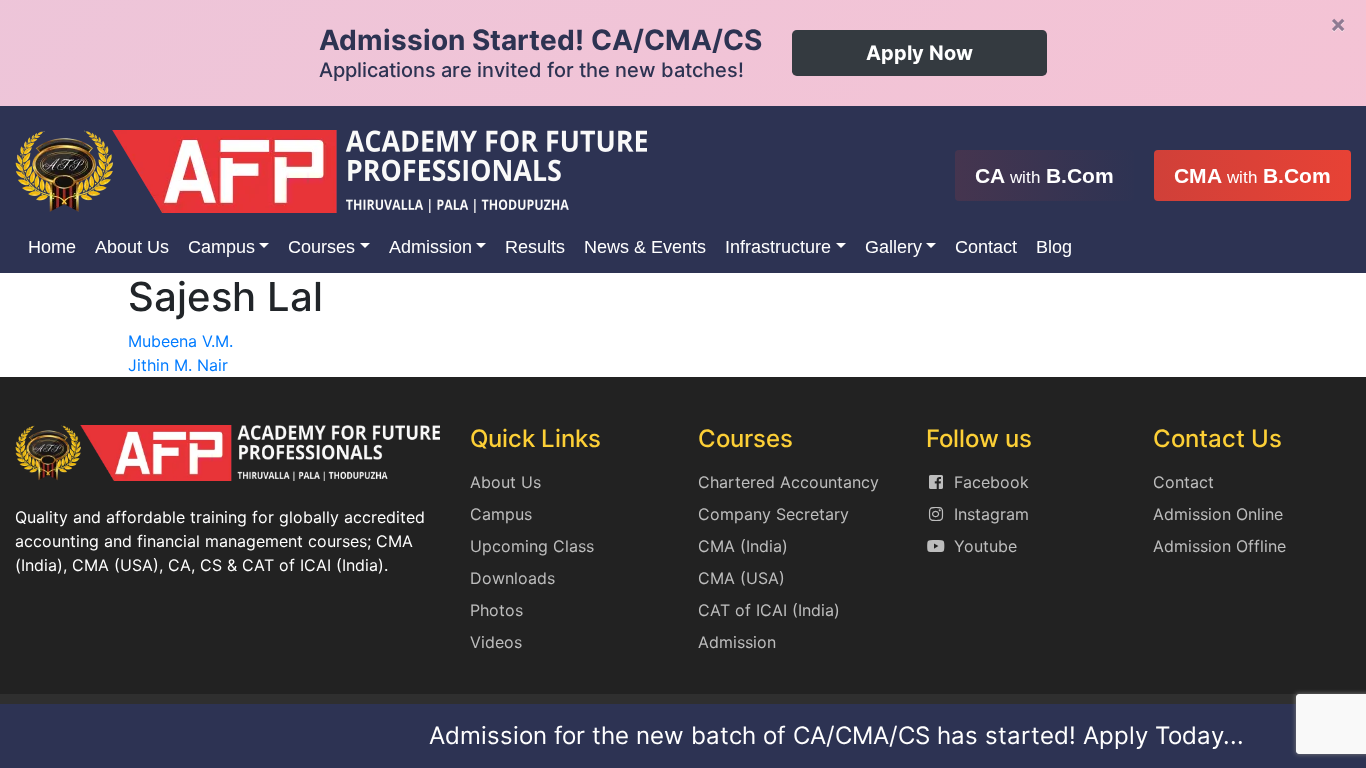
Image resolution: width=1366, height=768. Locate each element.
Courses (321, 247)
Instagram (991, 514)
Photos (496, 610)
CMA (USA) (741, 578)
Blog (1054, 247)
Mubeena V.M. (180, 341)
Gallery (893, 247)
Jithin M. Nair (178, 365)
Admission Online (1218, 514)
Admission (430, 247)
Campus (221, 247)
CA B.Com (1044, 175)
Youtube (985, 546)
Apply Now (919, 53)
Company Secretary (773, 514)
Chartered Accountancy (788, 482)
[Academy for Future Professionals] (331, 169)
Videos (496, 642)
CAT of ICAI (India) (769, 610)
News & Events (645, 247)
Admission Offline (1219, 546)
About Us (132, 247)
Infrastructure (778, 247)
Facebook (991, 482)
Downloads (512, 578)
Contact (986, 247)
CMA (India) (743, 546)
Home (52, 247)
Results (535, 247)
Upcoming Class (532, 546)
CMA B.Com (1252, 175)
